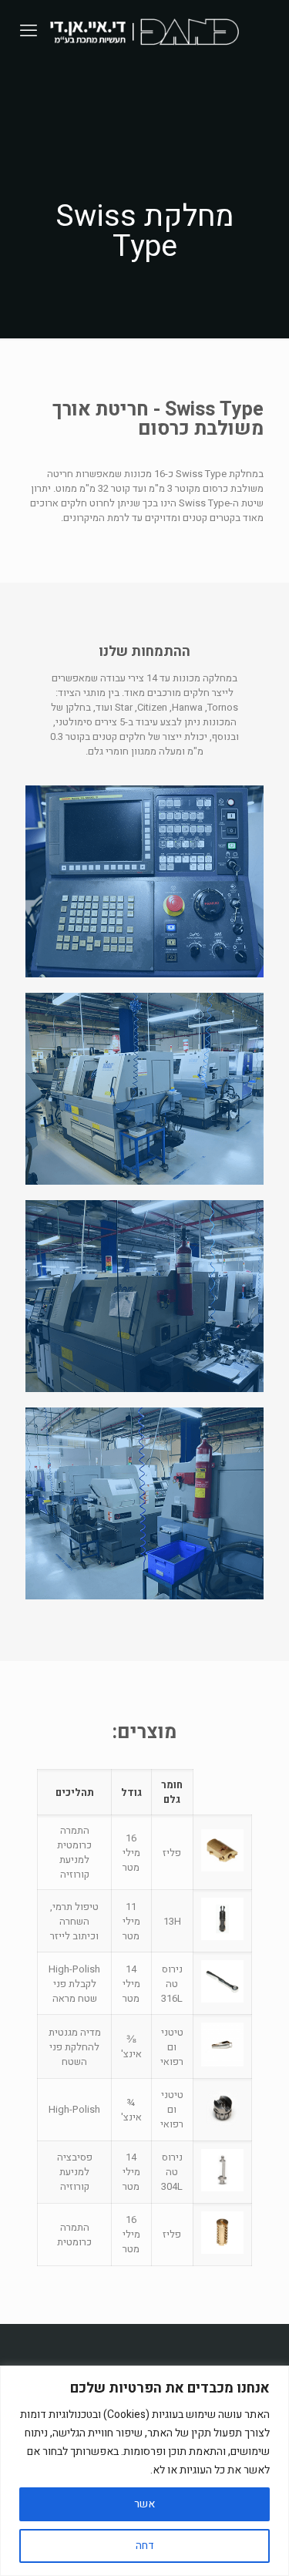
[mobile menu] (29, 31)
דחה (145, 2546)
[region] (144, 2471)
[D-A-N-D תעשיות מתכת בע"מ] (144, 31)
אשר (144, 2504)
